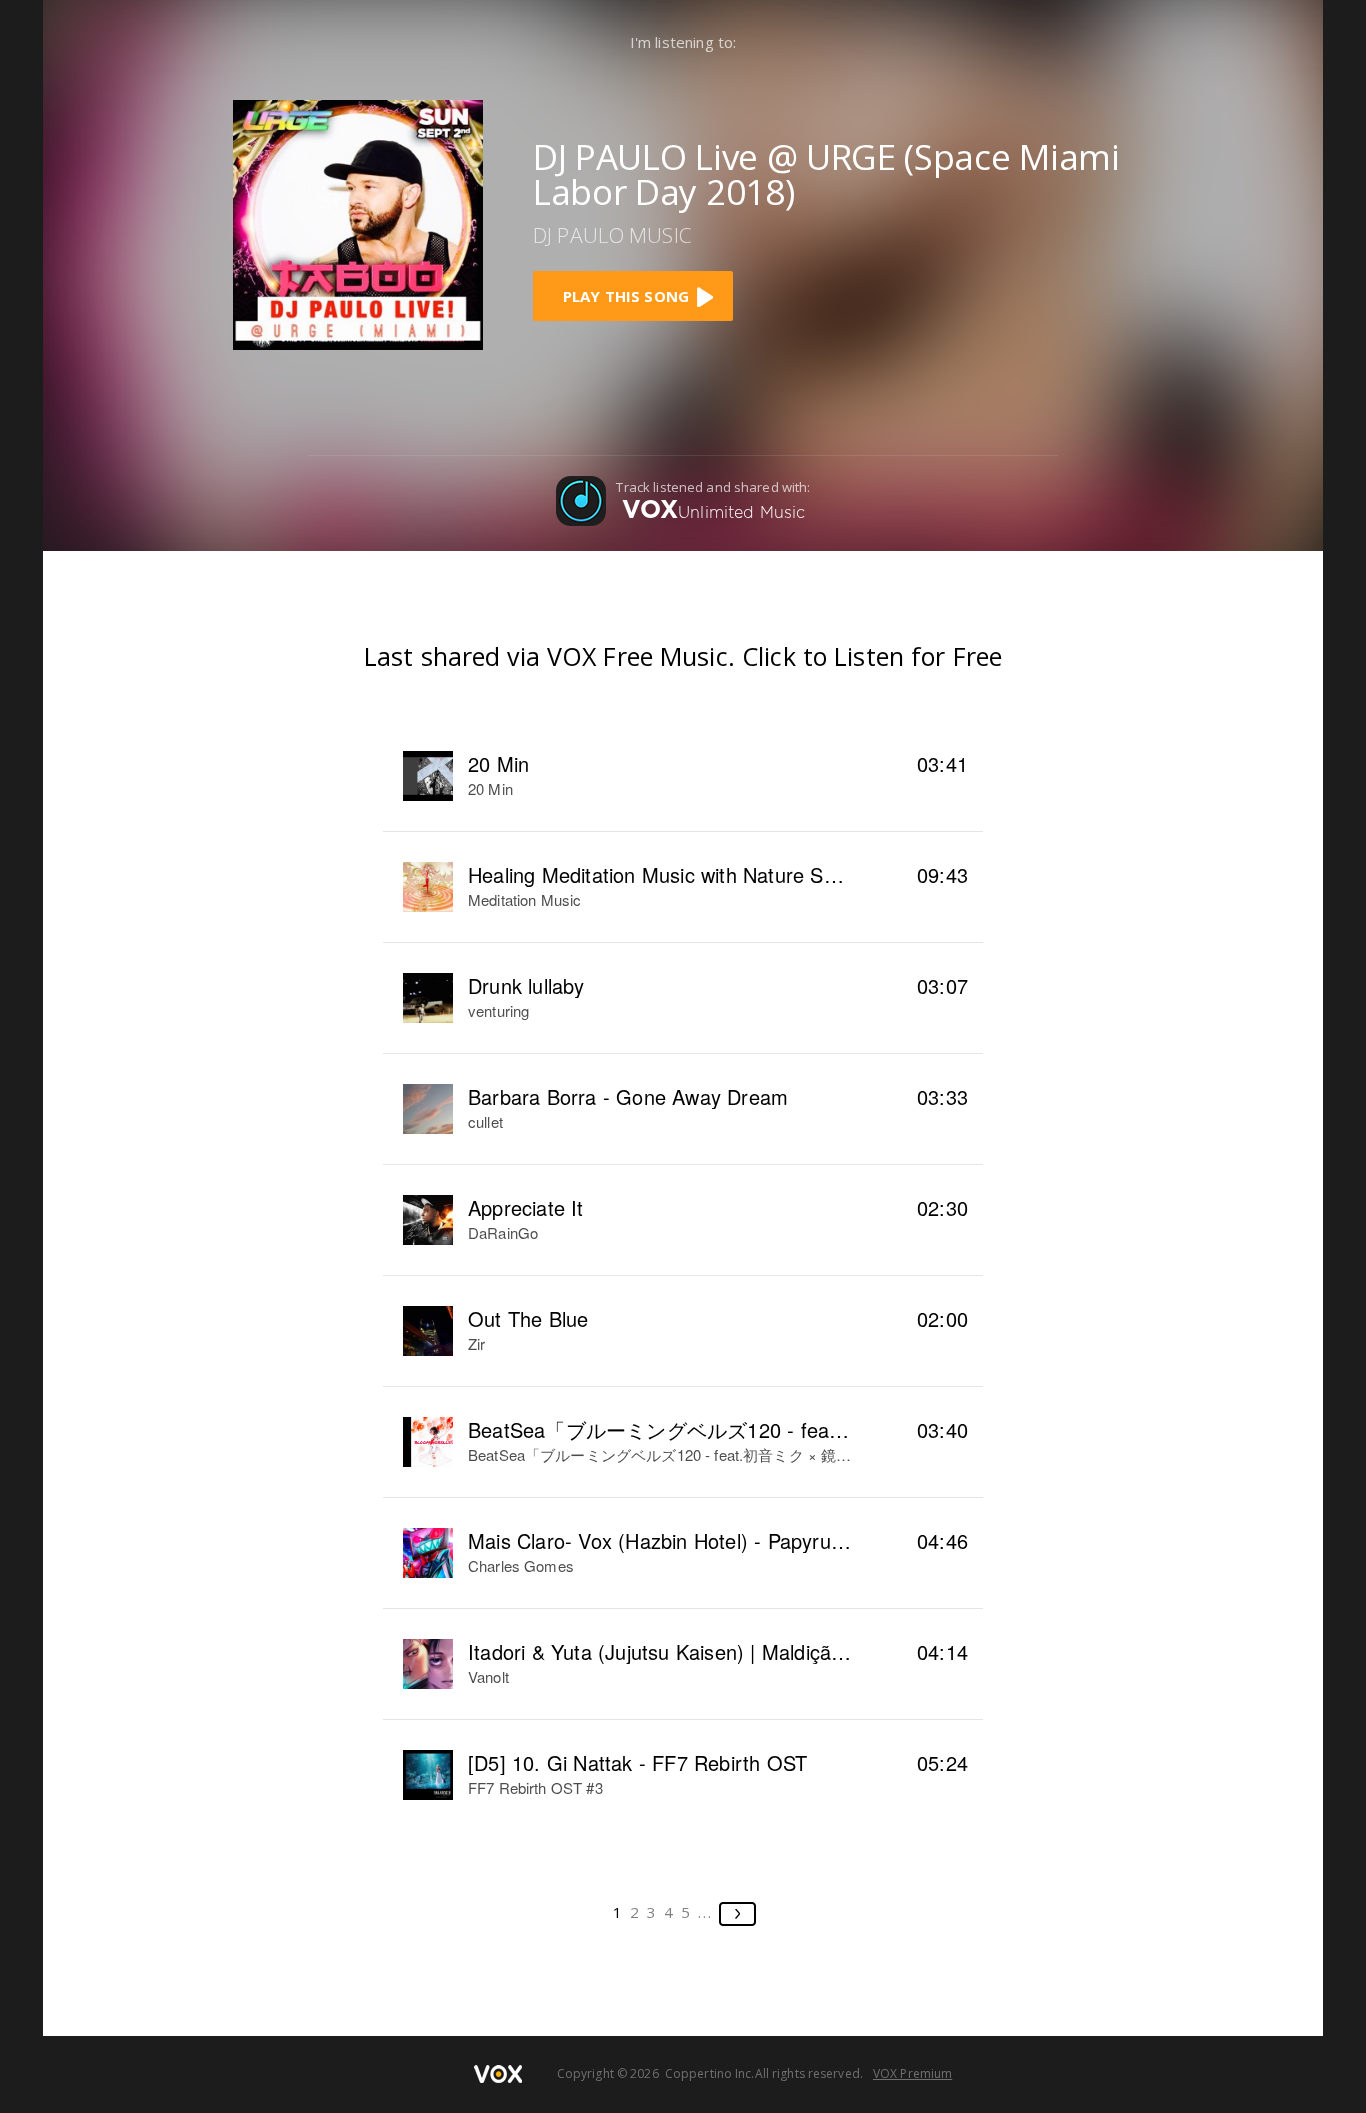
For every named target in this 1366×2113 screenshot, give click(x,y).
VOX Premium (912, 2073)
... (705, 1912)
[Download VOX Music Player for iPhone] (358, 222)
